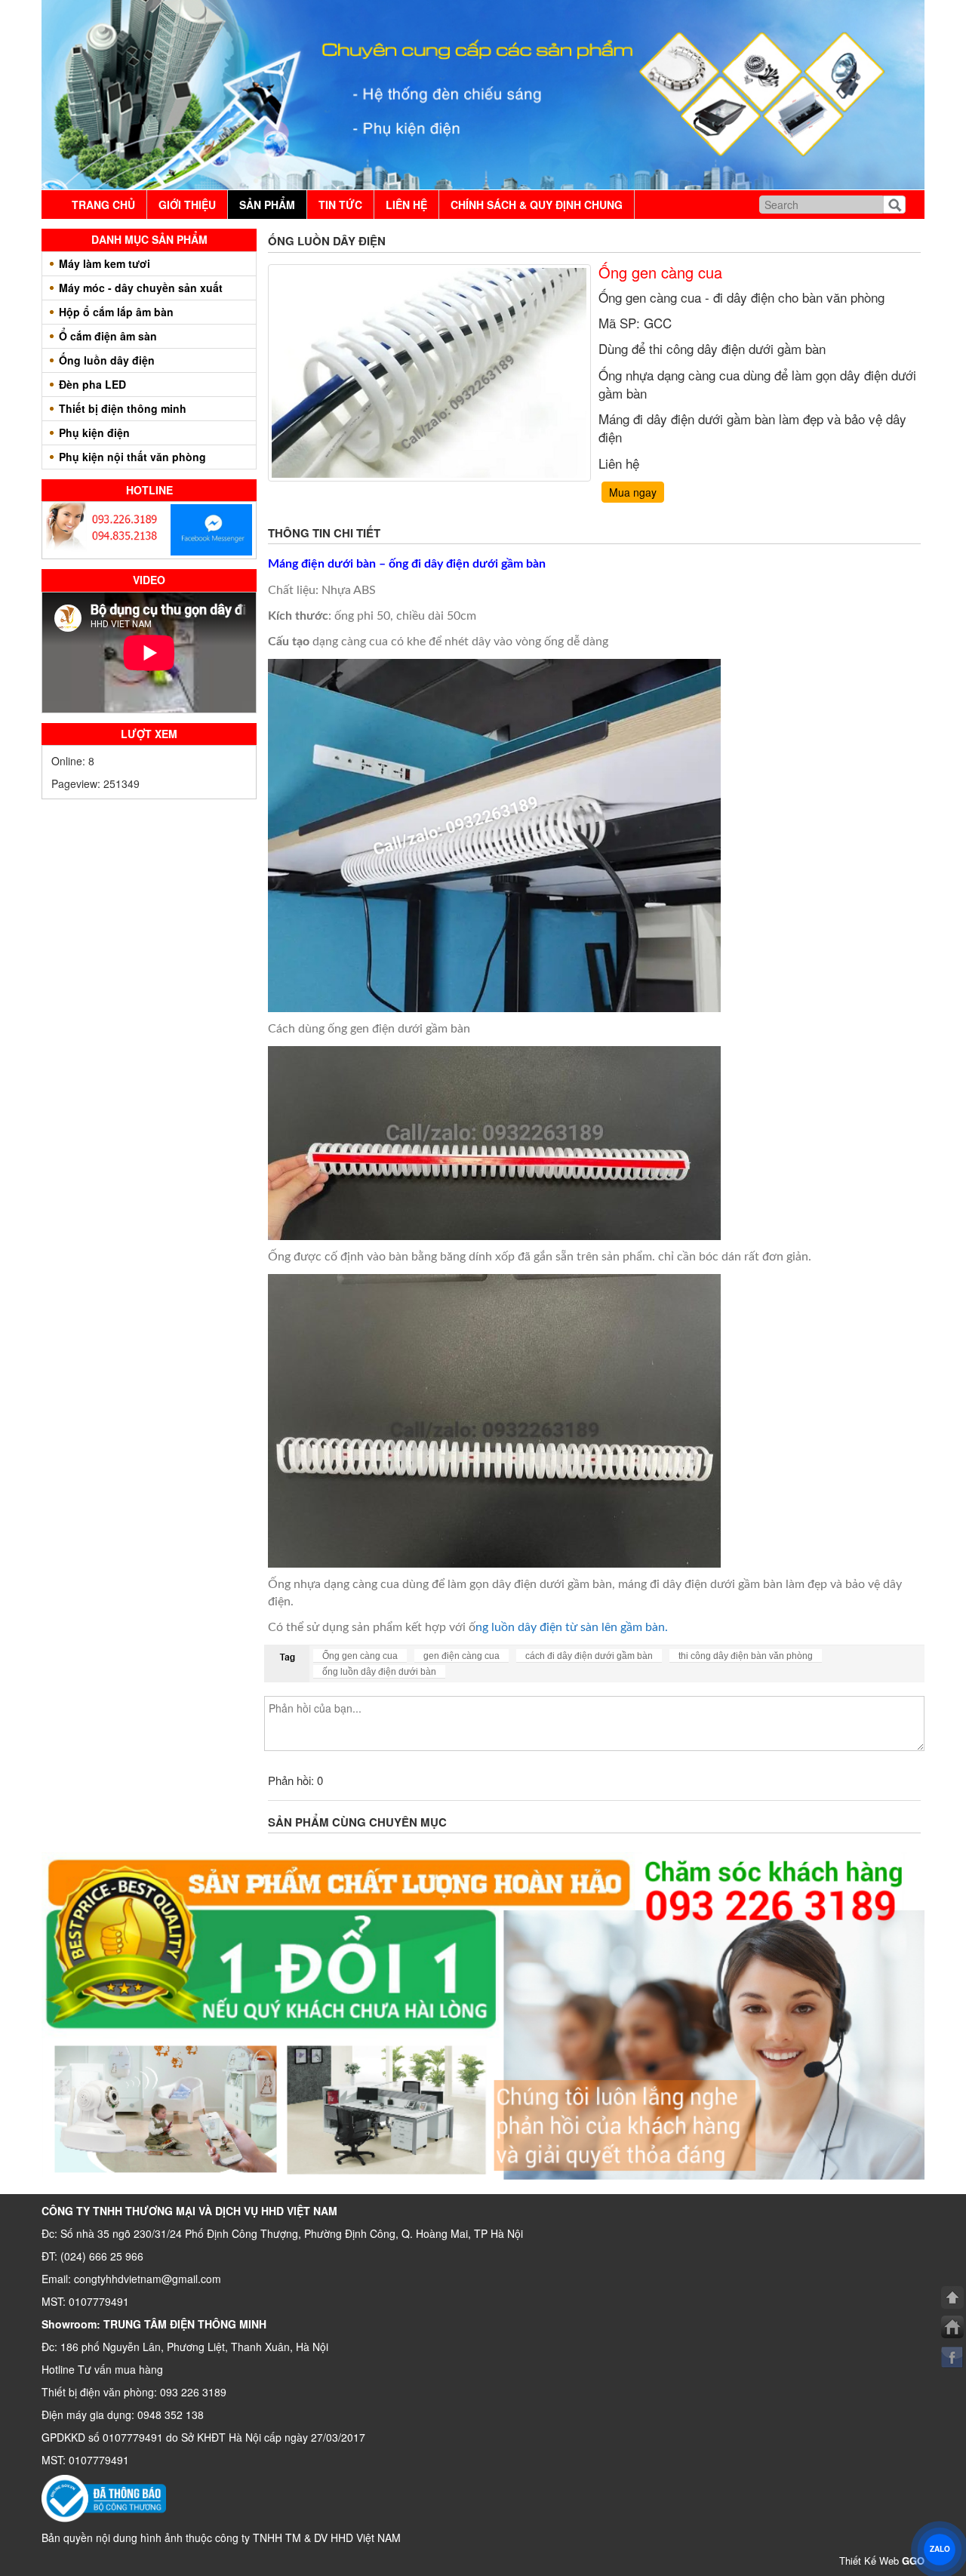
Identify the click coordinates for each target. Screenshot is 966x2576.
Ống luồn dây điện (107, 360)
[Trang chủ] (952, 2327)
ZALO (940, 2549)
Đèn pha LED (92, 384)
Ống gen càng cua (360, 1656)
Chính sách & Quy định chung (537, 205)
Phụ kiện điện (94, 432)
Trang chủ (103, 205)
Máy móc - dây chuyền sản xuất (141, 288)
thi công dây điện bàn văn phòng (746, 1656)
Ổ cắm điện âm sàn (108, 336)
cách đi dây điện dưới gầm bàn (589, 1656)
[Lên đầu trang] (952, 2297)
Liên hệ (406, 205)
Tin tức (340, 205)
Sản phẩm (267, 205)
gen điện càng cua (461, 1656)
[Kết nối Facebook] (952, 2357)
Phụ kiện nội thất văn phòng (132, 457)
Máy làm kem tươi (105, 263)
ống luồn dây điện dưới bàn (379, 1672)
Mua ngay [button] (633, 492)
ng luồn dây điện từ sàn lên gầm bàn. (572, 1627)
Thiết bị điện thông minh (123, 408)
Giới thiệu (187, 205)
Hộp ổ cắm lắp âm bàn (116, 312)
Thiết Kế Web (882, 2561)
